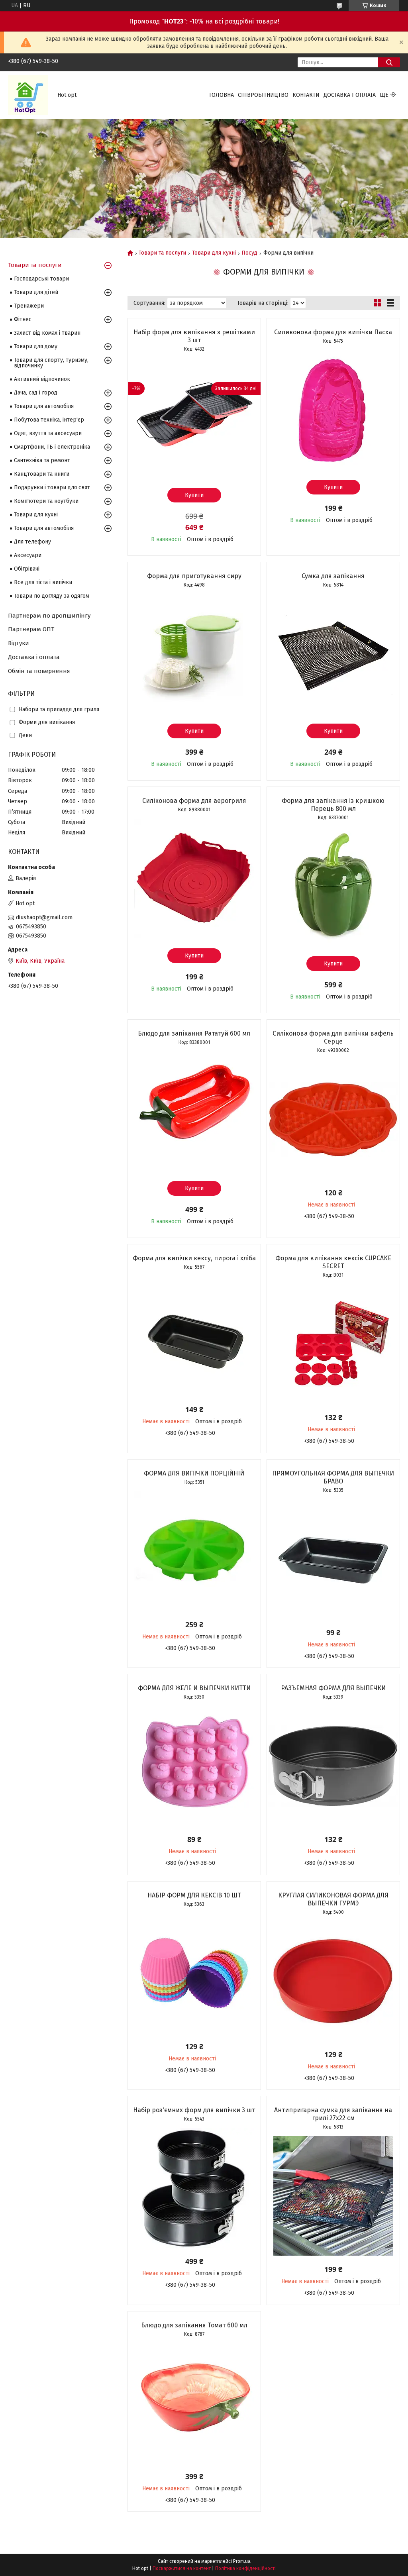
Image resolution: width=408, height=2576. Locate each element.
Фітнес (23, 319)
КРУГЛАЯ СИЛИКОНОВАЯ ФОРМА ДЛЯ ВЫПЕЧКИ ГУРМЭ (333, 1899)
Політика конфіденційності (245, 2568)
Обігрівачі (27, 569)
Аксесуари (28, 555)
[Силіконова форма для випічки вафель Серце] (333, 1119)
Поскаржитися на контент (182, 2568)
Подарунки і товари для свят (52, 488)
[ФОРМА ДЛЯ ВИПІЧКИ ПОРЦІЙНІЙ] (194, 1551)
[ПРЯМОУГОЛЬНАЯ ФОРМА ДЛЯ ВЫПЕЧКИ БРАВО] (333, 1559)
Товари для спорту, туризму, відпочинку (51, 363)
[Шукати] (389, 62)
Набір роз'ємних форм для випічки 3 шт (194, 2110)
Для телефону (32, 542)
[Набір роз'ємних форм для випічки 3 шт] (194, 2188)
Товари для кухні (214, 253)
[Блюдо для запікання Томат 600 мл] (194, 2403)
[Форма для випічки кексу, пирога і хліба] (194, 1336)
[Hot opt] (28, 95)
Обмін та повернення (39, 671)
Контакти (306, 95)
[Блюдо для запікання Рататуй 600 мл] (194, 1111)
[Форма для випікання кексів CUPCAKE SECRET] (333, 1344)
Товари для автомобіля (44, 406)
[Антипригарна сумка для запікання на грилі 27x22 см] (333, 2196)
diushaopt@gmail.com (44, 917)
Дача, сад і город (36, 393)
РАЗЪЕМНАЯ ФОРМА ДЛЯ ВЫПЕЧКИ (333, 1688)
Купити (194, 495)
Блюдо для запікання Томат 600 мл (194, 2325)
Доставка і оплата (350, 95)
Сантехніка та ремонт (42, 460)
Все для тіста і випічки (43, 582)
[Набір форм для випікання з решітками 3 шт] (194, 418)
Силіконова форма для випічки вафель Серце (333, 1037)
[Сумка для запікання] (333, 654)
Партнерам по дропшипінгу (49, 616)
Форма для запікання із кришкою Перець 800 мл (333, 805)
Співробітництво (263, 95)
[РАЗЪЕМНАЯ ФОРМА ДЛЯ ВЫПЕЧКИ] (333, 1766)
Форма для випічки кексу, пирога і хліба (194, 1258)
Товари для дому (36, 346)
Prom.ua (242, 2561)
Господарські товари (41, 279)
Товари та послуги (162, 253)
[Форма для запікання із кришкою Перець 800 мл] (333, 887)
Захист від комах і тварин (47, 333)
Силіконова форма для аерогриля (194, 801)
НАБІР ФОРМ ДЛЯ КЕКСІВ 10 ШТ (194, 1895)
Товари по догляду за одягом (52, 596)
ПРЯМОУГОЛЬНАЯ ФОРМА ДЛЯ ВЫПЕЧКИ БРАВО (333, 1477)
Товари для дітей (36, 292)
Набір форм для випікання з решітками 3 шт (194, 336)
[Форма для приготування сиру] (194, 654)
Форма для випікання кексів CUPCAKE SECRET (333, 1262)
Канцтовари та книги (42, 474)
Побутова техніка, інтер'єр (49, 420)
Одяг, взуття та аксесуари (48, 433)
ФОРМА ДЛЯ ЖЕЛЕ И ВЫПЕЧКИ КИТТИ (194, 1688)
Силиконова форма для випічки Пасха (333, 332)
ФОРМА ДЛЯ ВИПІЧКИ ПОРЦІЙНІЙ (194, 1473)
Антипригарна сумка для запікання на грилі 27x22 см (333, 2114)
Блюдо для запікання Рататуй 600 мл (194, 1033)
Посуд (249, 253)
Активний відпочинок (42, 379)
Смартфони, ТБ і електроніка (52, 447)
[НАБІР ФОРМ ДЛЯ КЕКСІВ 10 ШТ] (194, 1973)
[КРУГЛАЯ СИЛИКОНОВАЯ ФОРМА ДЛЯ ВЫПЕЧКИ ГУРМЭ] (333, 1981)
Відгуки (19, 643)
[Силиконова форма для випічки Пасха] (333, 410)
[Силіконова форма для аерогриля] (194, 879)
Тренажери (29, 306)
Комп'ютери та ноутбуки (46, 501)
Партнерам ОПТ (31, 629)
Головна (222, 95)
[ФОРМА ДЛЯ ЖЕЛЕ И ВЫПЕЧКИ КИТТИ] (194, 1766)
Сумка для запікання (333, 576)
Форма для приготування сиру (194, 576)
